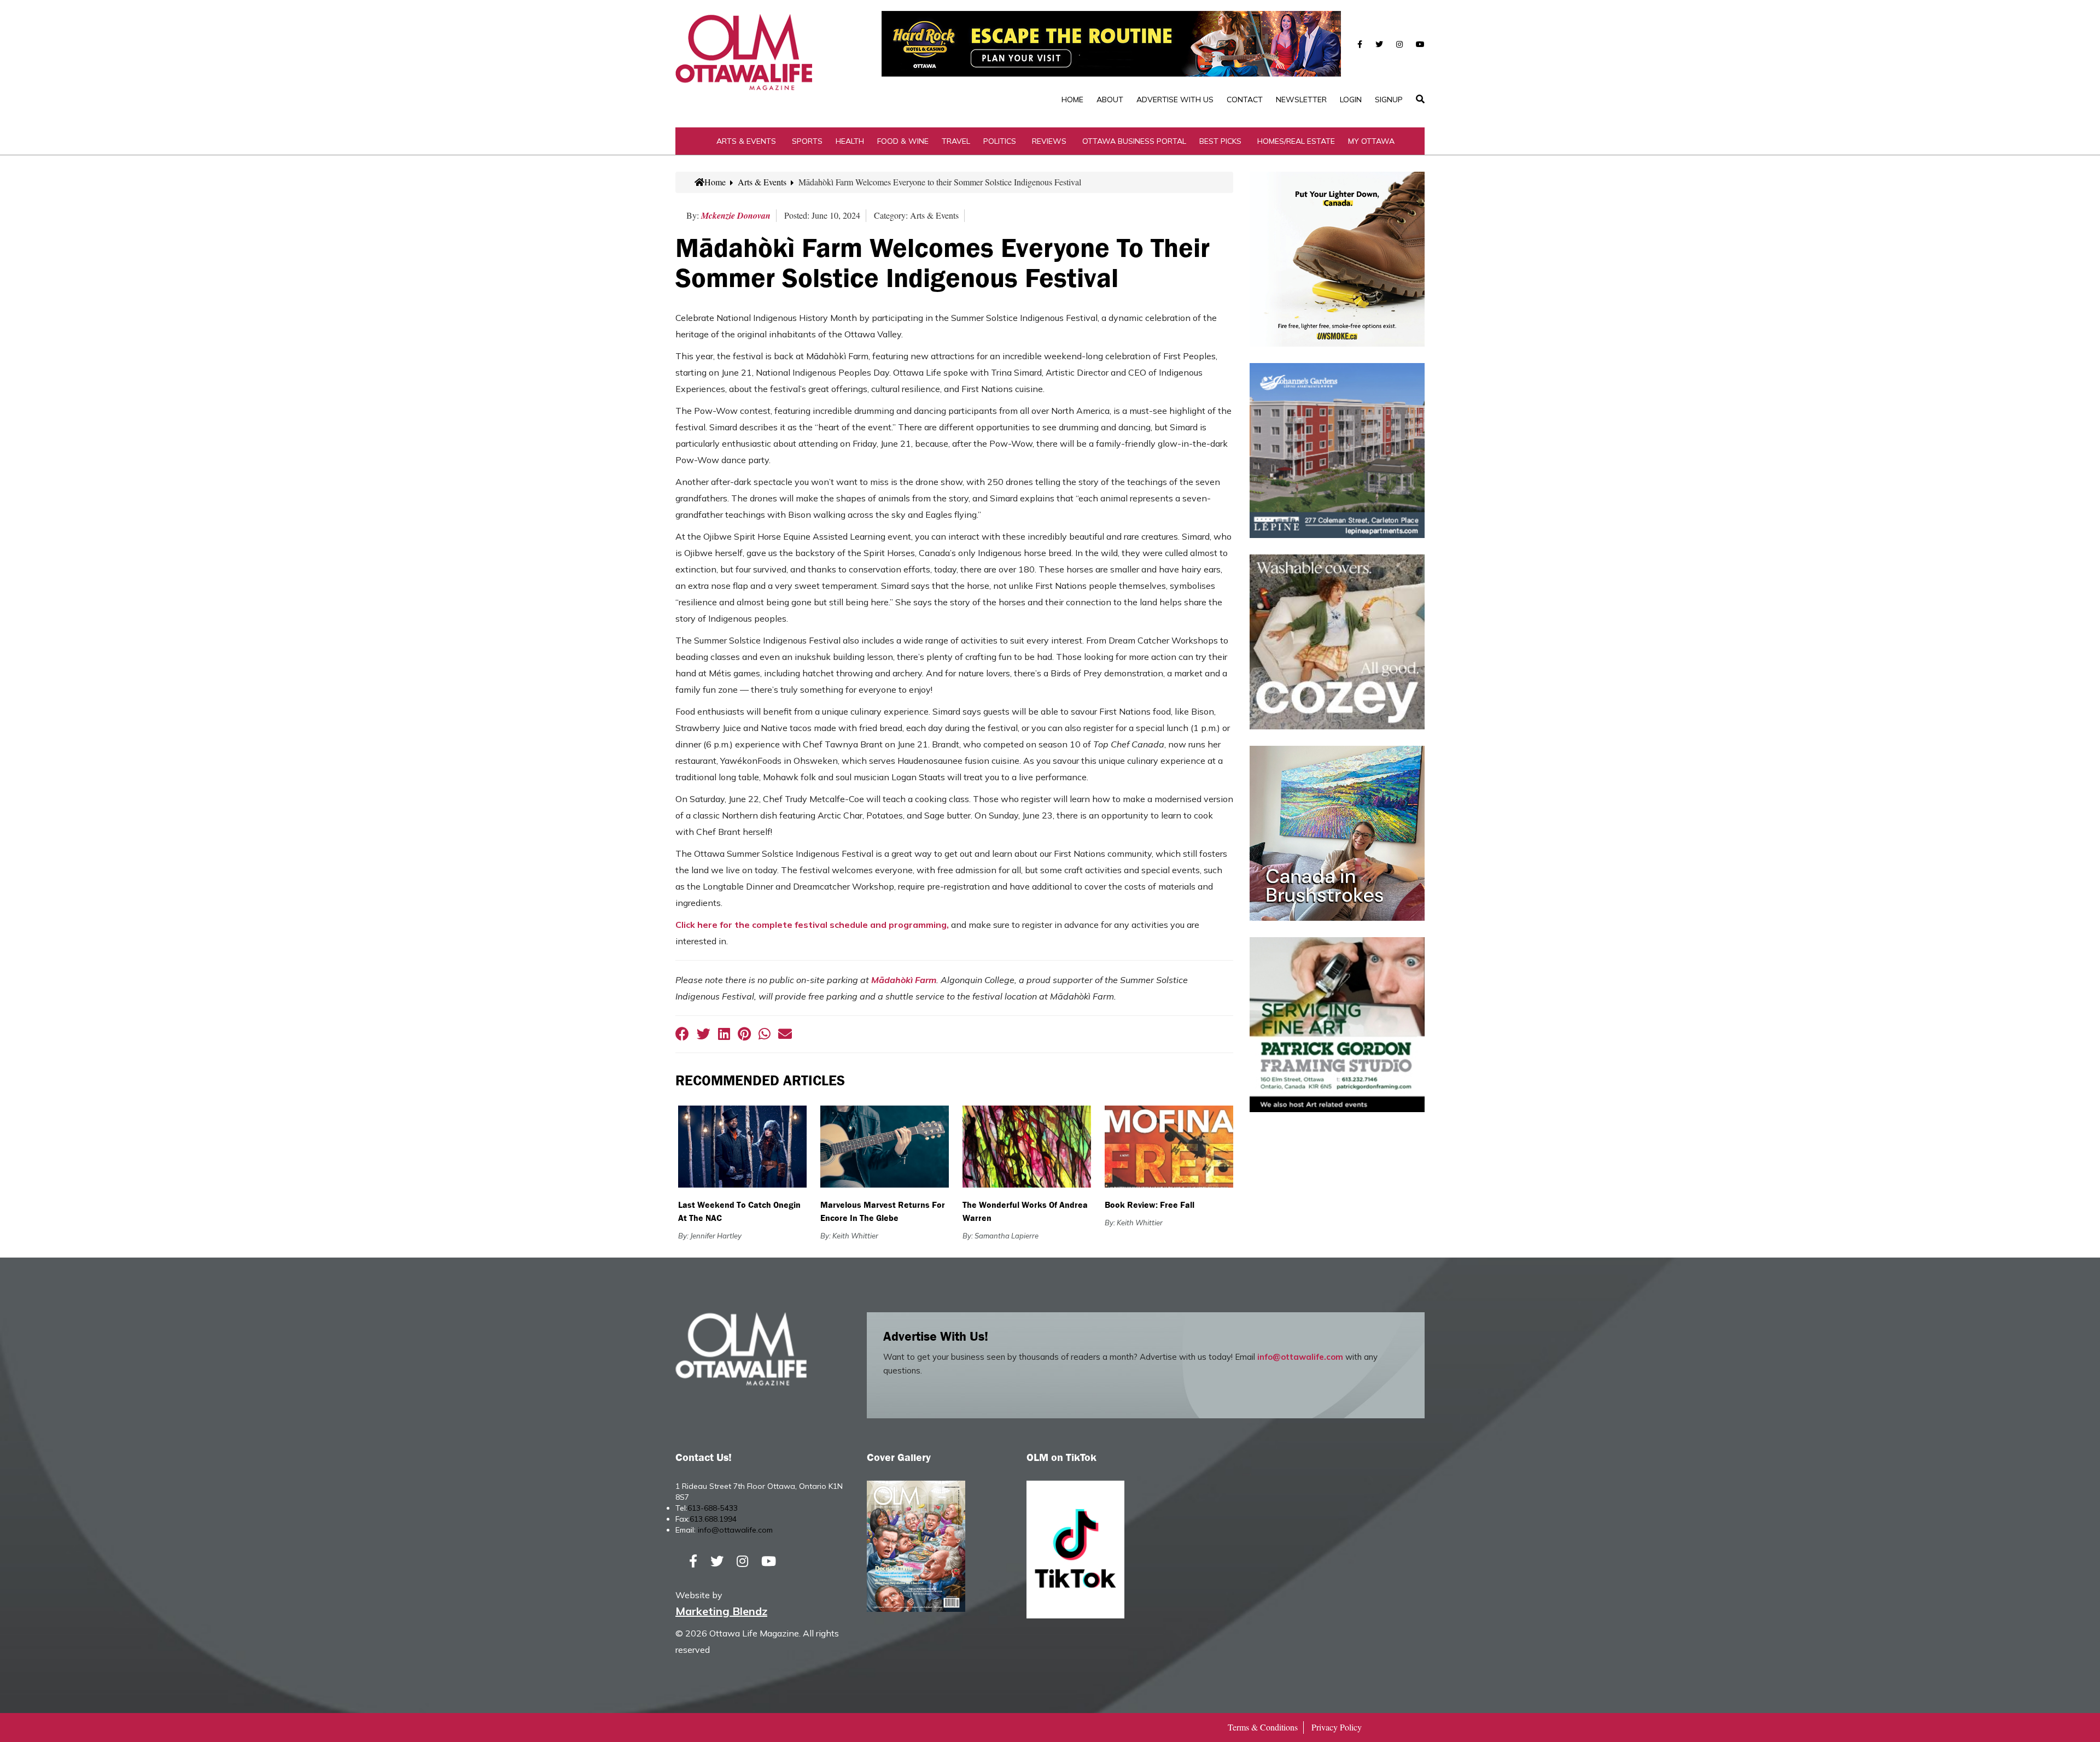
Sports (807, 141)
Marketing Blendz (721, 1611)
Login (1351, 100)
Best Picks (1220, 141)
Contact (1245, 100)
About (1110, 100)
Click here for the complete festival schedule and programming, (812, 925)
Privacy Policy (1337, 1727)
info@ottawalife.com (1300, 1357)
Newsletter (1301, 100)
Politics (1000, 141)
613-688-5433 (713, 1508)
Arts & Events (746, 141)
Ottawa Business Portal (1134, 141)
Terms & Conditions (1263, 1727)
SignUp (1389, 100)
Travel (956, 141)
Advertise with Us (1175, 100)
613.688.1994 (713, 1519)
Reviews (1049, 141)
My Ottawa (1371, 141)
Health (850, 141)
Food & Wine (903, 141)
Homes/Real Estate (1296, 141)
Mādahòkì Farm (904, 980)
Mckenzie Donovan (736, 215)
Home (1072, 100)
